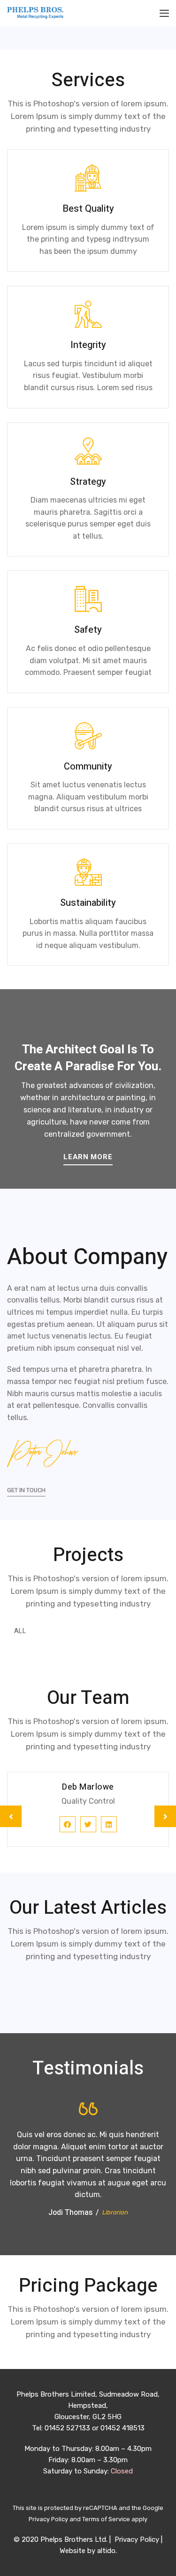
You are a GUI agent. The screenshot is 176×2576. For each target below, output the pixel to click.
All (20, 1631)
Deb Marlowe (88, 1787)
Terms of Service (106, 2519)
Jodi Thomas (70, 2213)
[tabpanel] (88, 1816)
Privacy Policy (48, 2519)
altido (106, 2551)
